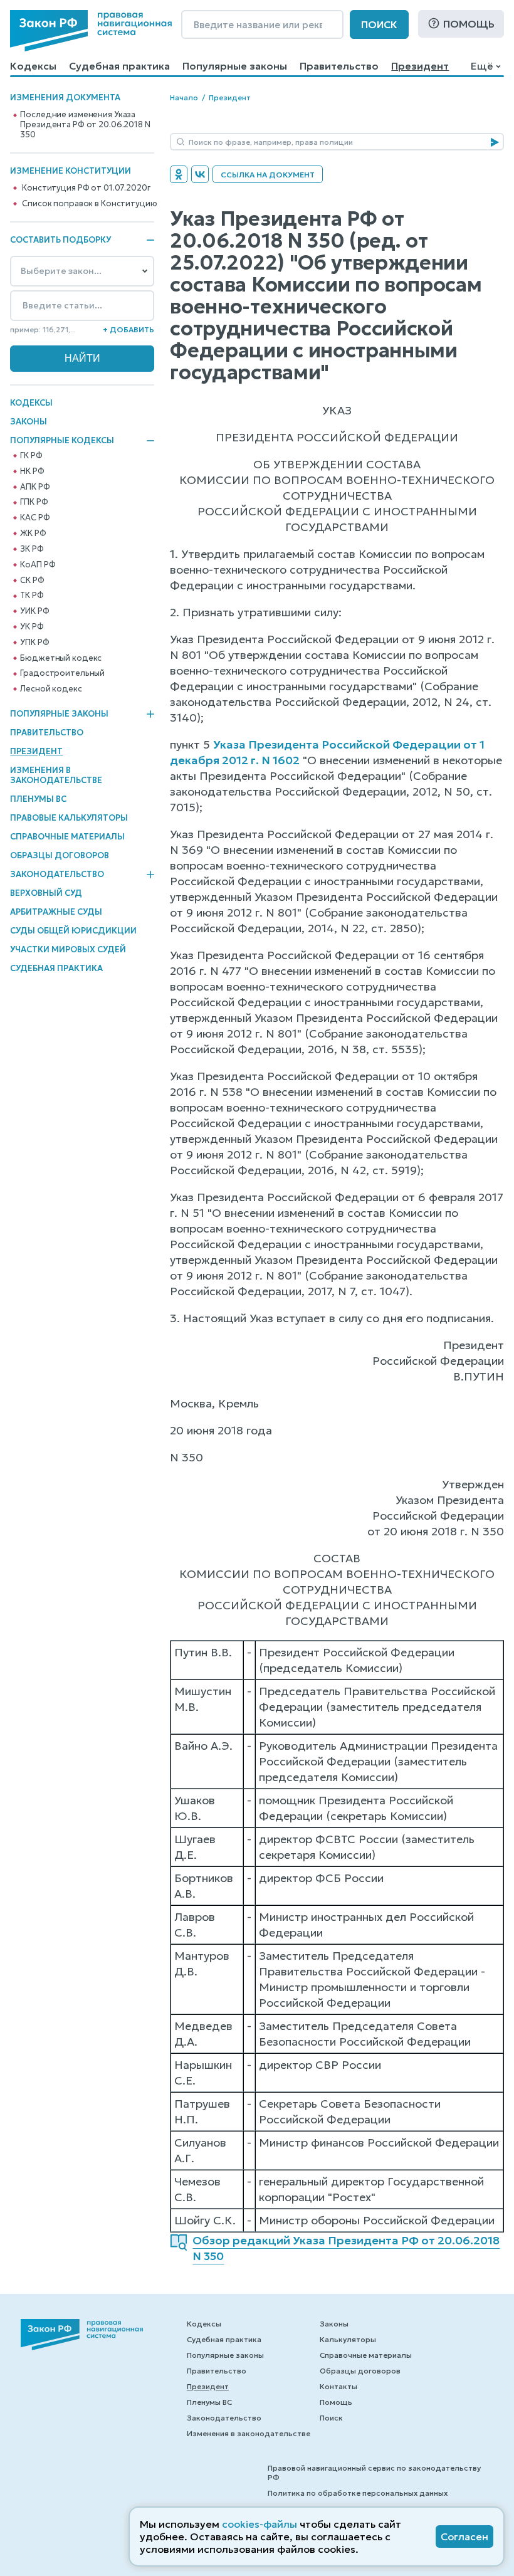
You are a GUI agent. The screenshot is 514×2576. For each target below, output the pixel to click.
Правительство (339, 66)
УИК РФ (34, 611)
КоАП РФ (38, 565)
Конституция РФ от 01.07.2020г (86, 188)
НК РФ (32, 471)
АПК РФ (35, 487)
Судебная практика (119, 66)
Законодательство (57, 875)
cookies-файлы (260, 2524)
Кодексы (33, 66)
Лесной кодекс (51, 689)
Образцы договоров (60, 855)
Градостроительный (62, 673)
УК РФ (32, 627)
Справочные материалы (67, 837)
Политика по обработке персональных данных (358, 2493)
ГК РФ (31, 456)
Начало (184, 97)
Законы (29, 422)
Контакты (338, 2386)
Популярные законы (235, 66)
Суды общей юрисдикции (73, 931)
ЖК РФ (33, 534)
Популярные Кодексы (62, 441)
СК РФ (32, 581)
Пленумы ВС (38, 799)
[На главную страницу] (91, 31)
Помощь (469, 24)
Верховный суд (46, 893)
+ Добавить (128, 329)
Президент (420, 66)
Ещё (482, 66)
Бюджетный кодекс (61, 658)
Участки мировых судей (68, 949)
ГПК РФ (34, 502)
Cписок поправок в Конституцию (89, 204)
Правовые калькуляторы (69, 818)
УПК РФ (34, 643)
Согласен (464, 2537)
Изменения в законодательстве (56, 775)
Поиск (379, 24)
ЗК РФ (32, 549)
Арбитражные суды (56, 912)
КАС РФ (35, 518)
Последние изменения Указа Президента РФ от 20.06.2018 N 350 (85, 125)
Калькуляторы (348, 2339)
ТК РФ (32, 596)
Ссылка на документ (268, 175)
